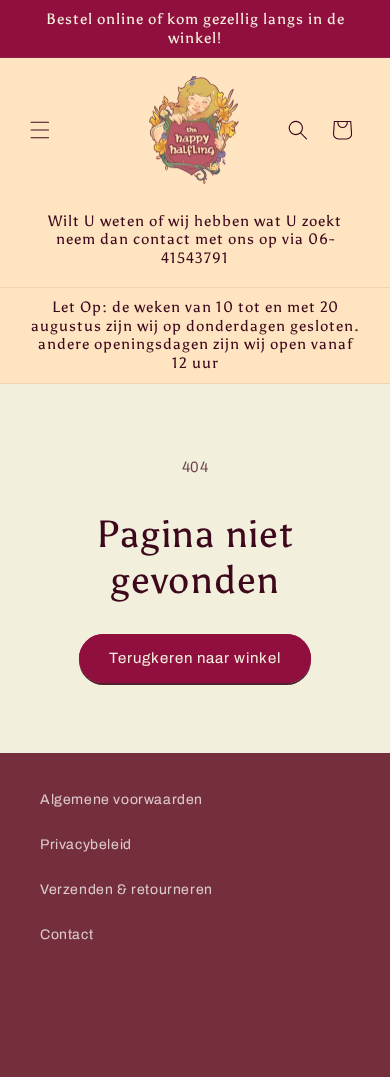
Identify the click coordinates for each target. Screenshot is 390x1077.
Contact (66, 934)
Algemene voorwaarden (121, 799)
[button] (40, 130)
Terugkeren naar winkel (195, 658)
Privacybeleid (86, 844)
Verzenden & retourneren (126, 889)
